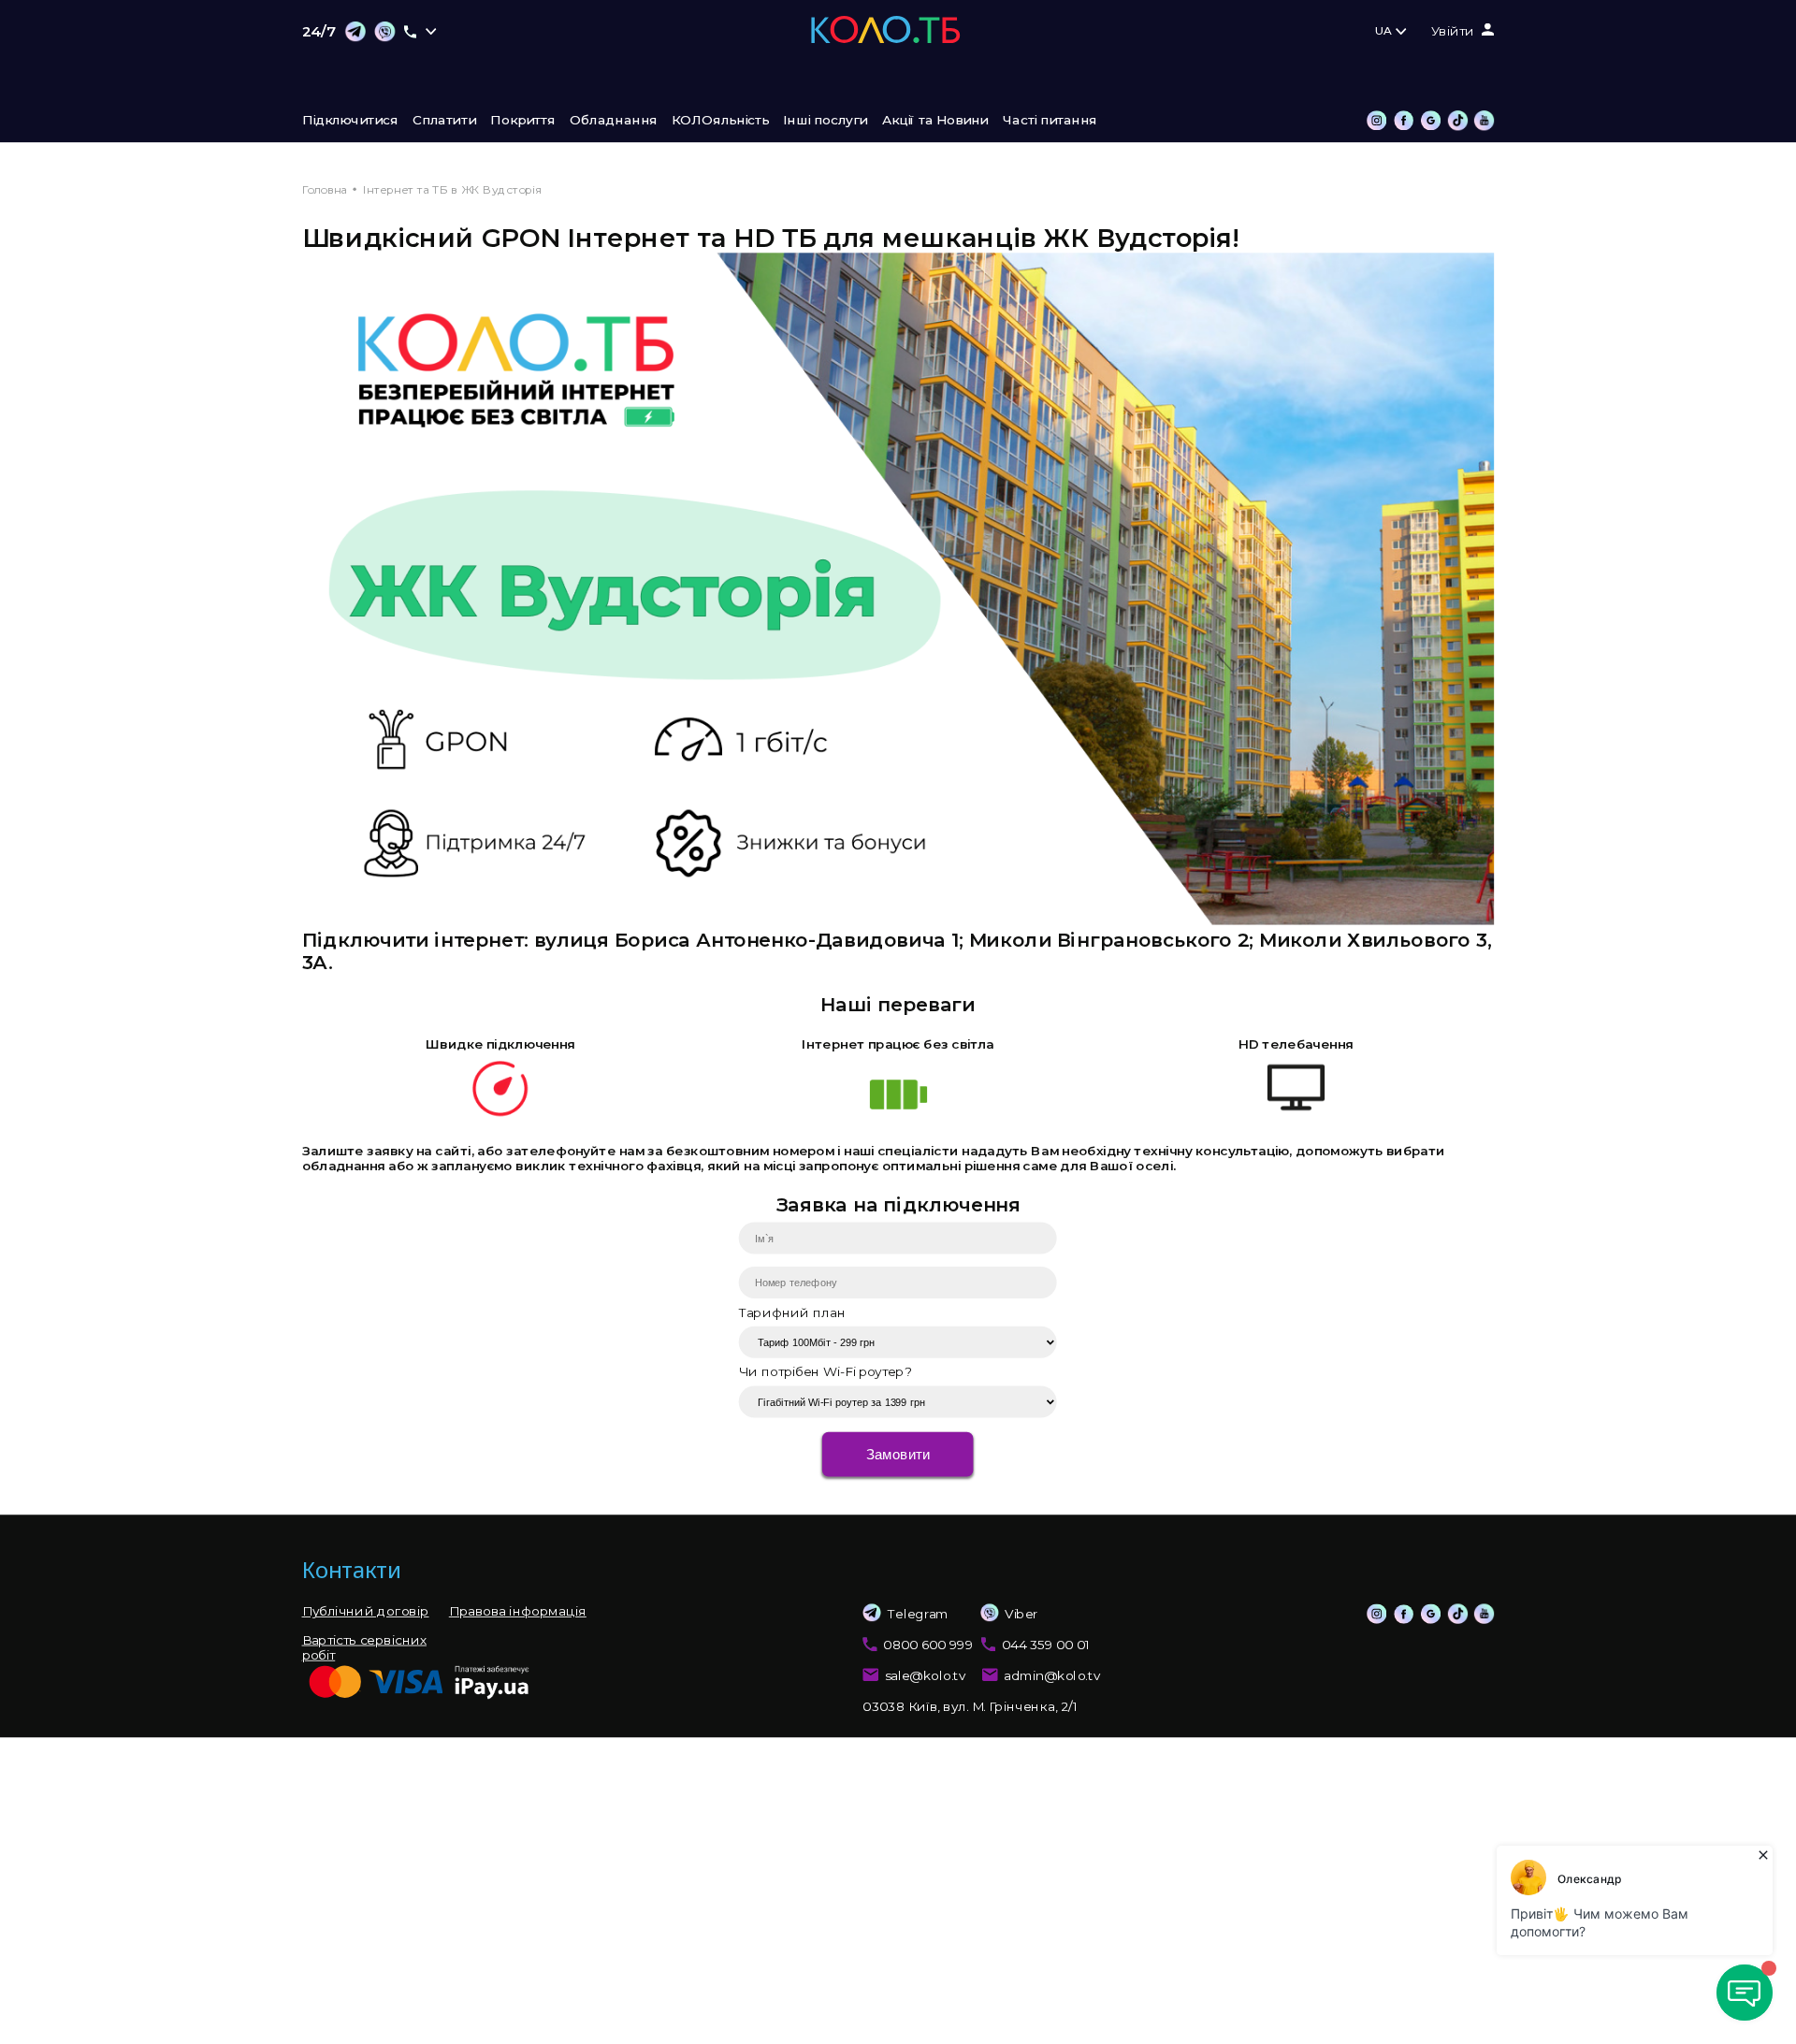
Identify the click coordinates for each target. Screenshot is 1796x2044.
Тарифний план (792, 1312)
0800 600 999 (928, 1645)
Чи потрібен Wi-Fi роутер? (825, 1372)
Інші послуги (825, 121)
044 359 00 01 (1046, 1645)
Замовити (898, 1454)
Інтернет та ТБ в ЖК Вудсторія (452, 189)
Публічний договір (366, 1612)
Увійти (1453, 32)
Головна (325, 189)
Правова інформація (518, 1612)
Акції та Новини (935, 121)
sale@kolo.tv (926, 1676)
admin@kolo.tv (1052, 1676)
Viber (1021, 1614)
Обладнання (614, 121)
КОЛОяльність (720, 121)
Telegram (918, 1614)
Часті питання (1050, 121)
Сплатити (444, 121)
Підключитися (350, 121)
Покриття (522, 121)
